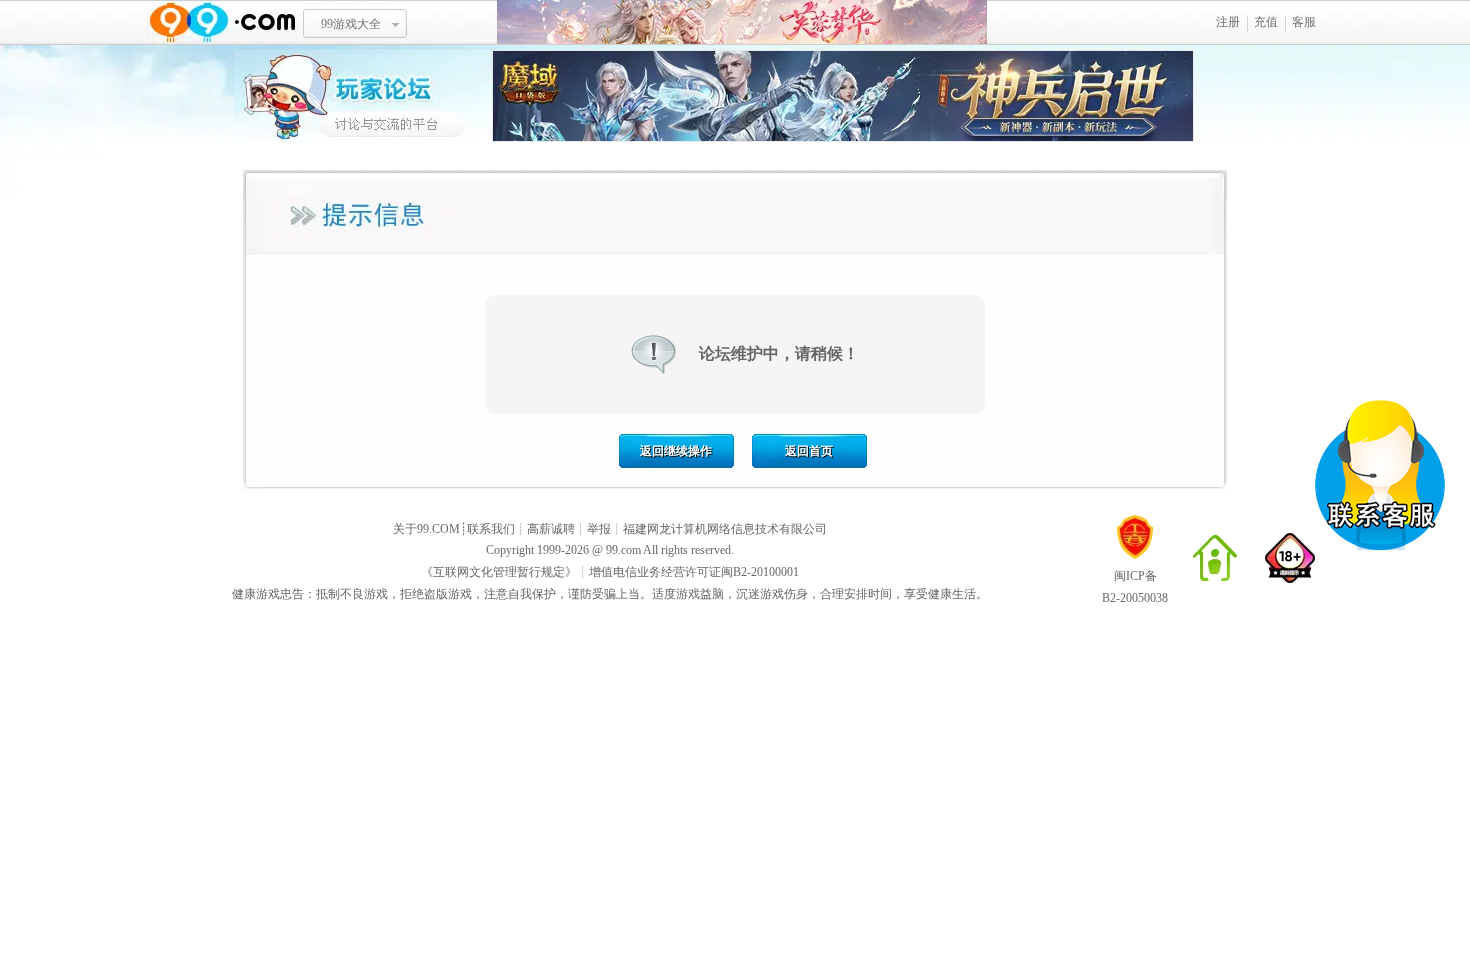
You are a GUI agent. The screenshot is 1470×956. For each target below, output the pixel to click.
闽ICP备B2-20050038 (1135, 587)
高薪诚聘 (551, 529)
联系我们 (491, 529)
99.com (623, 550)
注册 (1228, 22)
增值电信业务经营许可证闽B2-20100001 (694, 572)
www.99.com (222, 22)
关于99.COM (426, 529)
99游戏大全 (351, 24)
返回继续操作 (676, 451)
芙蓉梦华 (742, 22)
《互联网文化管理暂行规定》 (499, 572)
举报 (599, 529)
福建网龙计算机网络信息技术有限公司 (725, 529)
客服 (1304, 22)
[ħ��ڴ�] (843, 138)
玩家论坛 (363, 95)
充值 (1266, 22)
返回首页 (809, 451)
